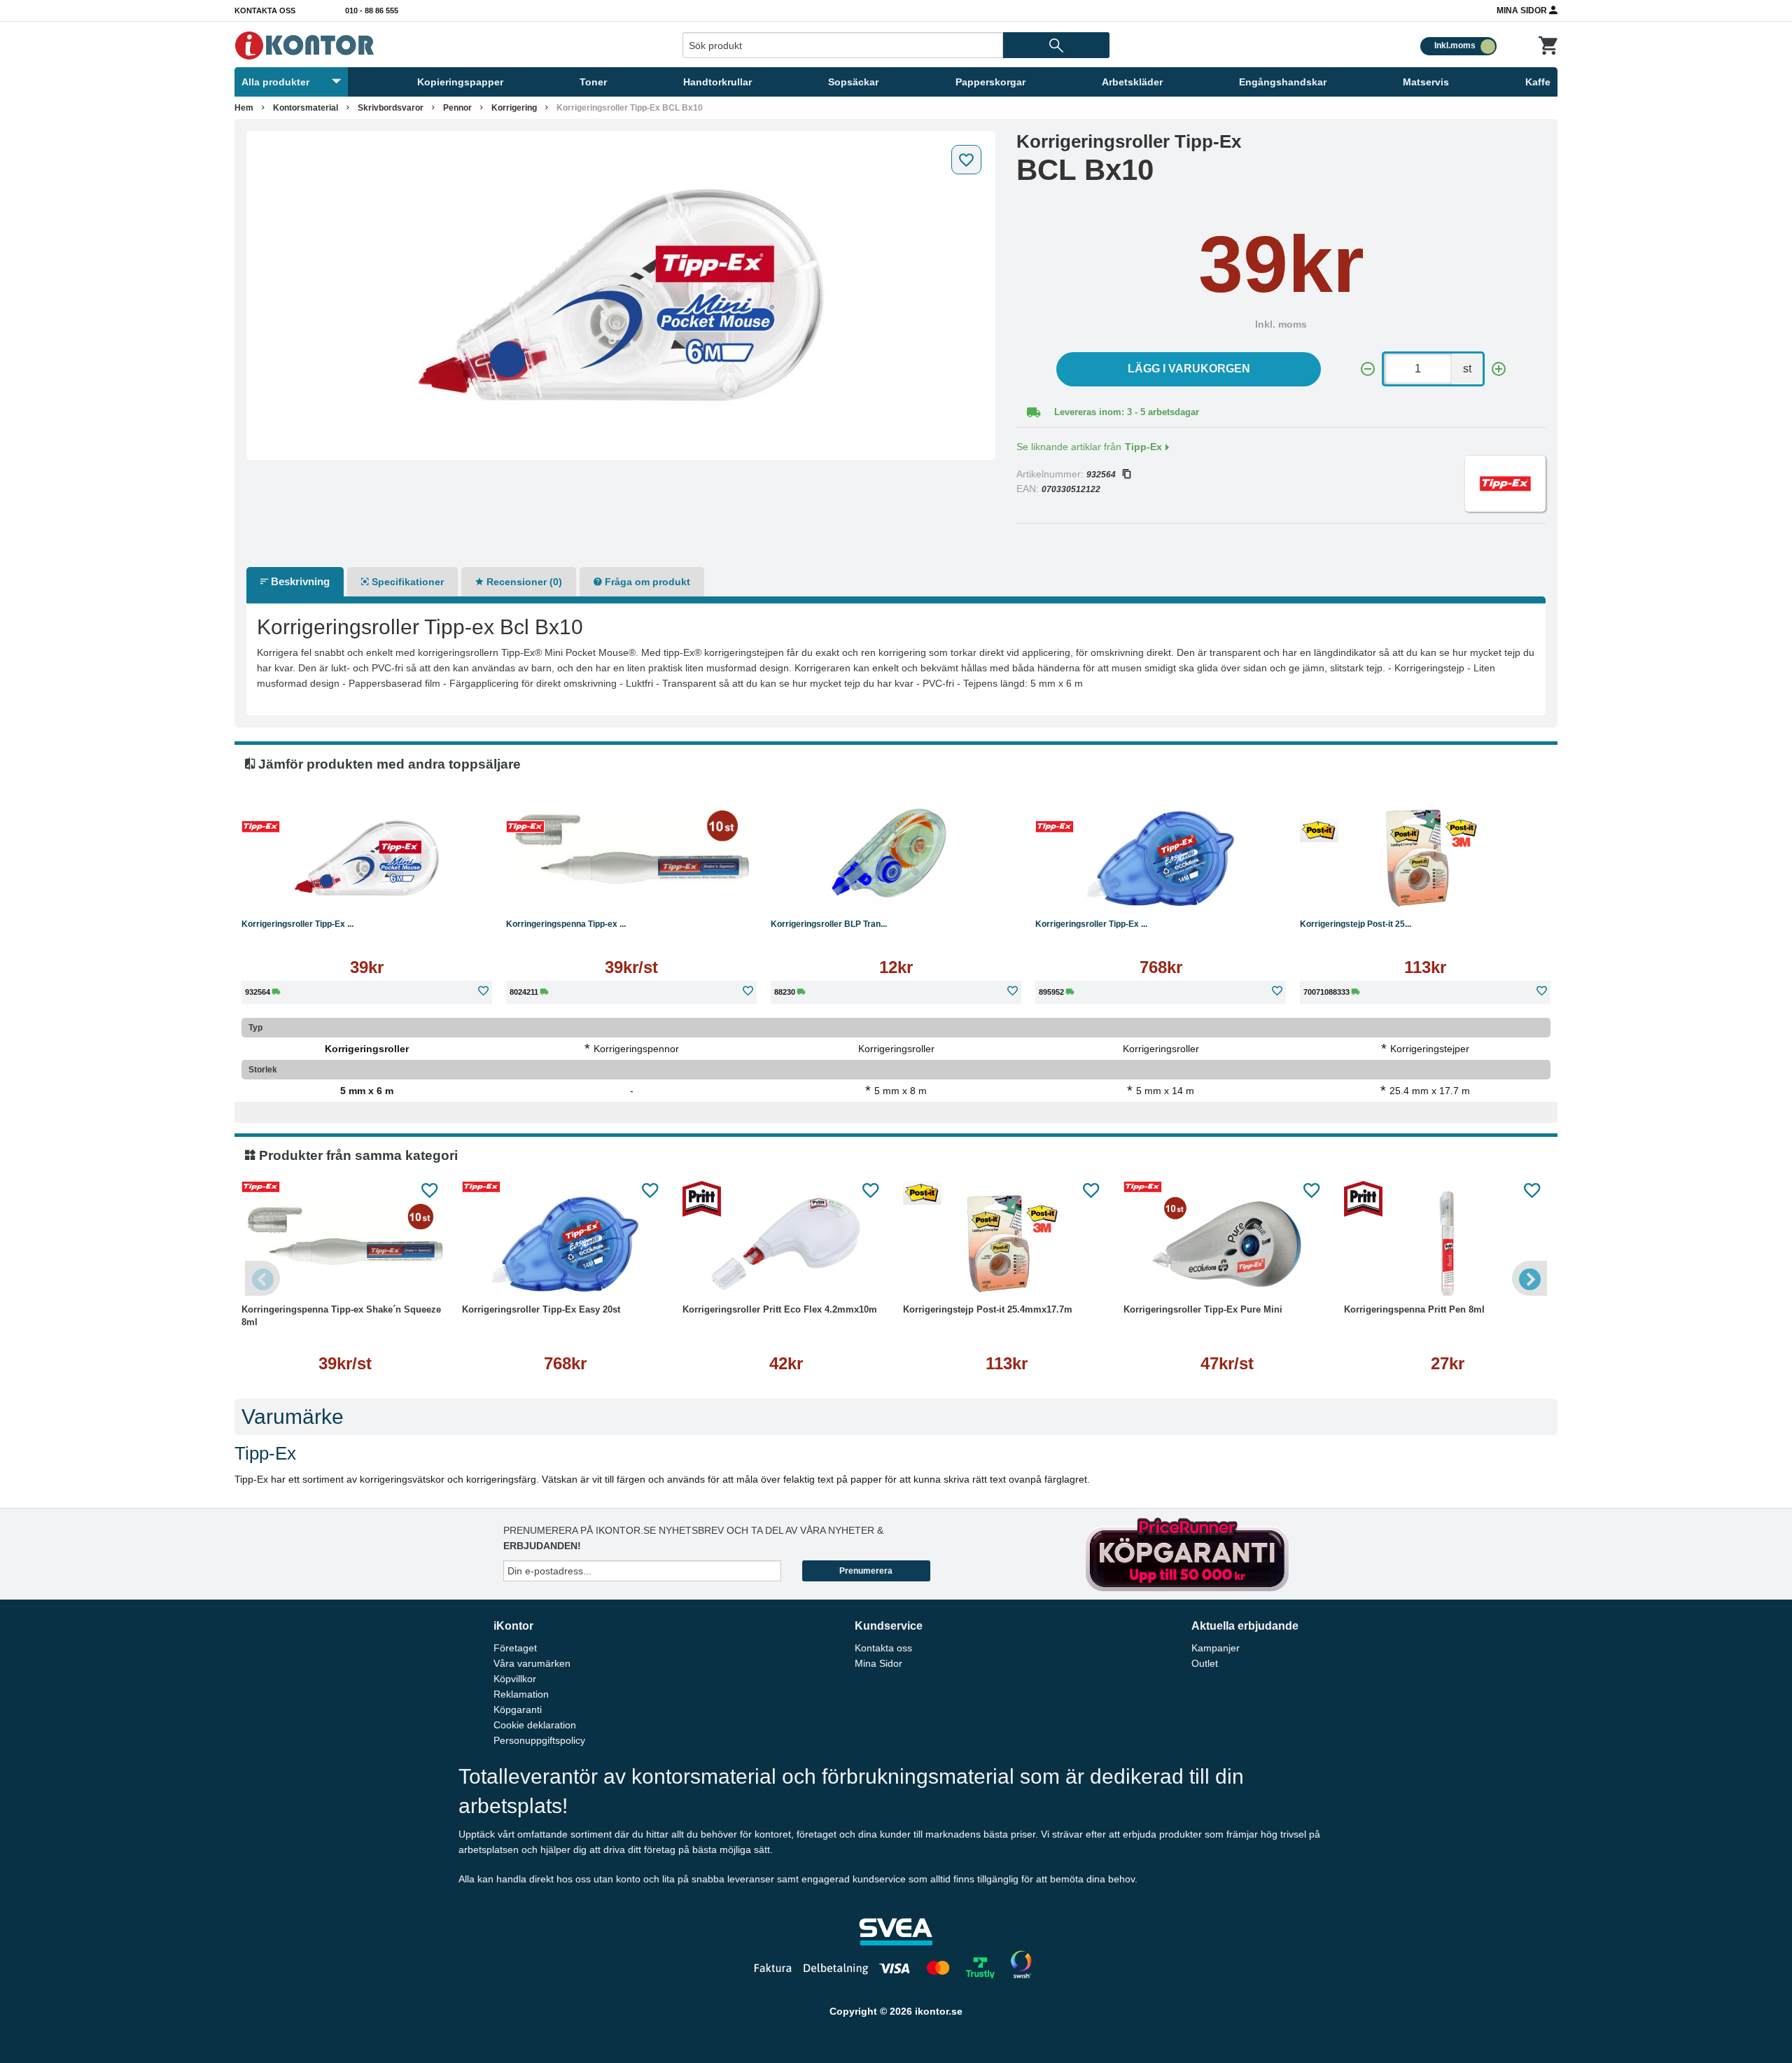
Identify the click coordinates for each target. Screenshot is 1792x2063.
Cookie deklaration (535, 1725)
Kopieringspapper (460, 82)
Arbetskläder (1132, 82)
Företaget (515, 1648)
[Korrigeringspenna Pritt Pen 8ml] (1447, 1244)
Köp (300, 892)
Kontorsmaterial (306, 108)
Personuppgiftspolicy (539, 1740)
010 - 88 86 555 (372, 11)
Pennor (457, 108)
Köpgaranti (518, 1709)
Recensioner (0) (523, 582)
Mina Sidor (1523, 11)
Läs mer (438, 892)
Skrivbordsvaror (391, 108)
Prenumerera (866, 1571)
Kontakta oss (265, 11)
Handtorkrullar (717, 82)
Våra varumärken (532, 1663)
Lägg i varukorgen (1189, 369)
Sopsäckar (853, 82)
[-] (1368, 369)
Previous (262, 1278)
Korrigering (514, 108)
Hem (244, 108)
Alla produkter (275, 82)
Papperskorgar (990, 82)
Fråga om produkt (646, 582)
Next (1529, 1278)
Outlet (1205, 1663)
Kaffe (1538, 82)
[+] (1499, 369)
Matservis (1426, 82)
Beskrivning (299, 581)
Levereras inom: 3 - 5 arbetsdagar (1127, 412)
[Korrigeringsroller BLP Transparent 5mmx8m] (896, 858)
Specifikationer (406, 582)
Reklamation (521, 1694)
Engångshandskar (1283, 82)
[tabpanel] (621, 295)
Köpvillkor (515, 1679)
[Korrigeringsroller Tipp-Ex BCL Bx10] (621, 295)
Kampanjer (1216, 1648)
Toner (593, 82)
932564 (1101, 475)
